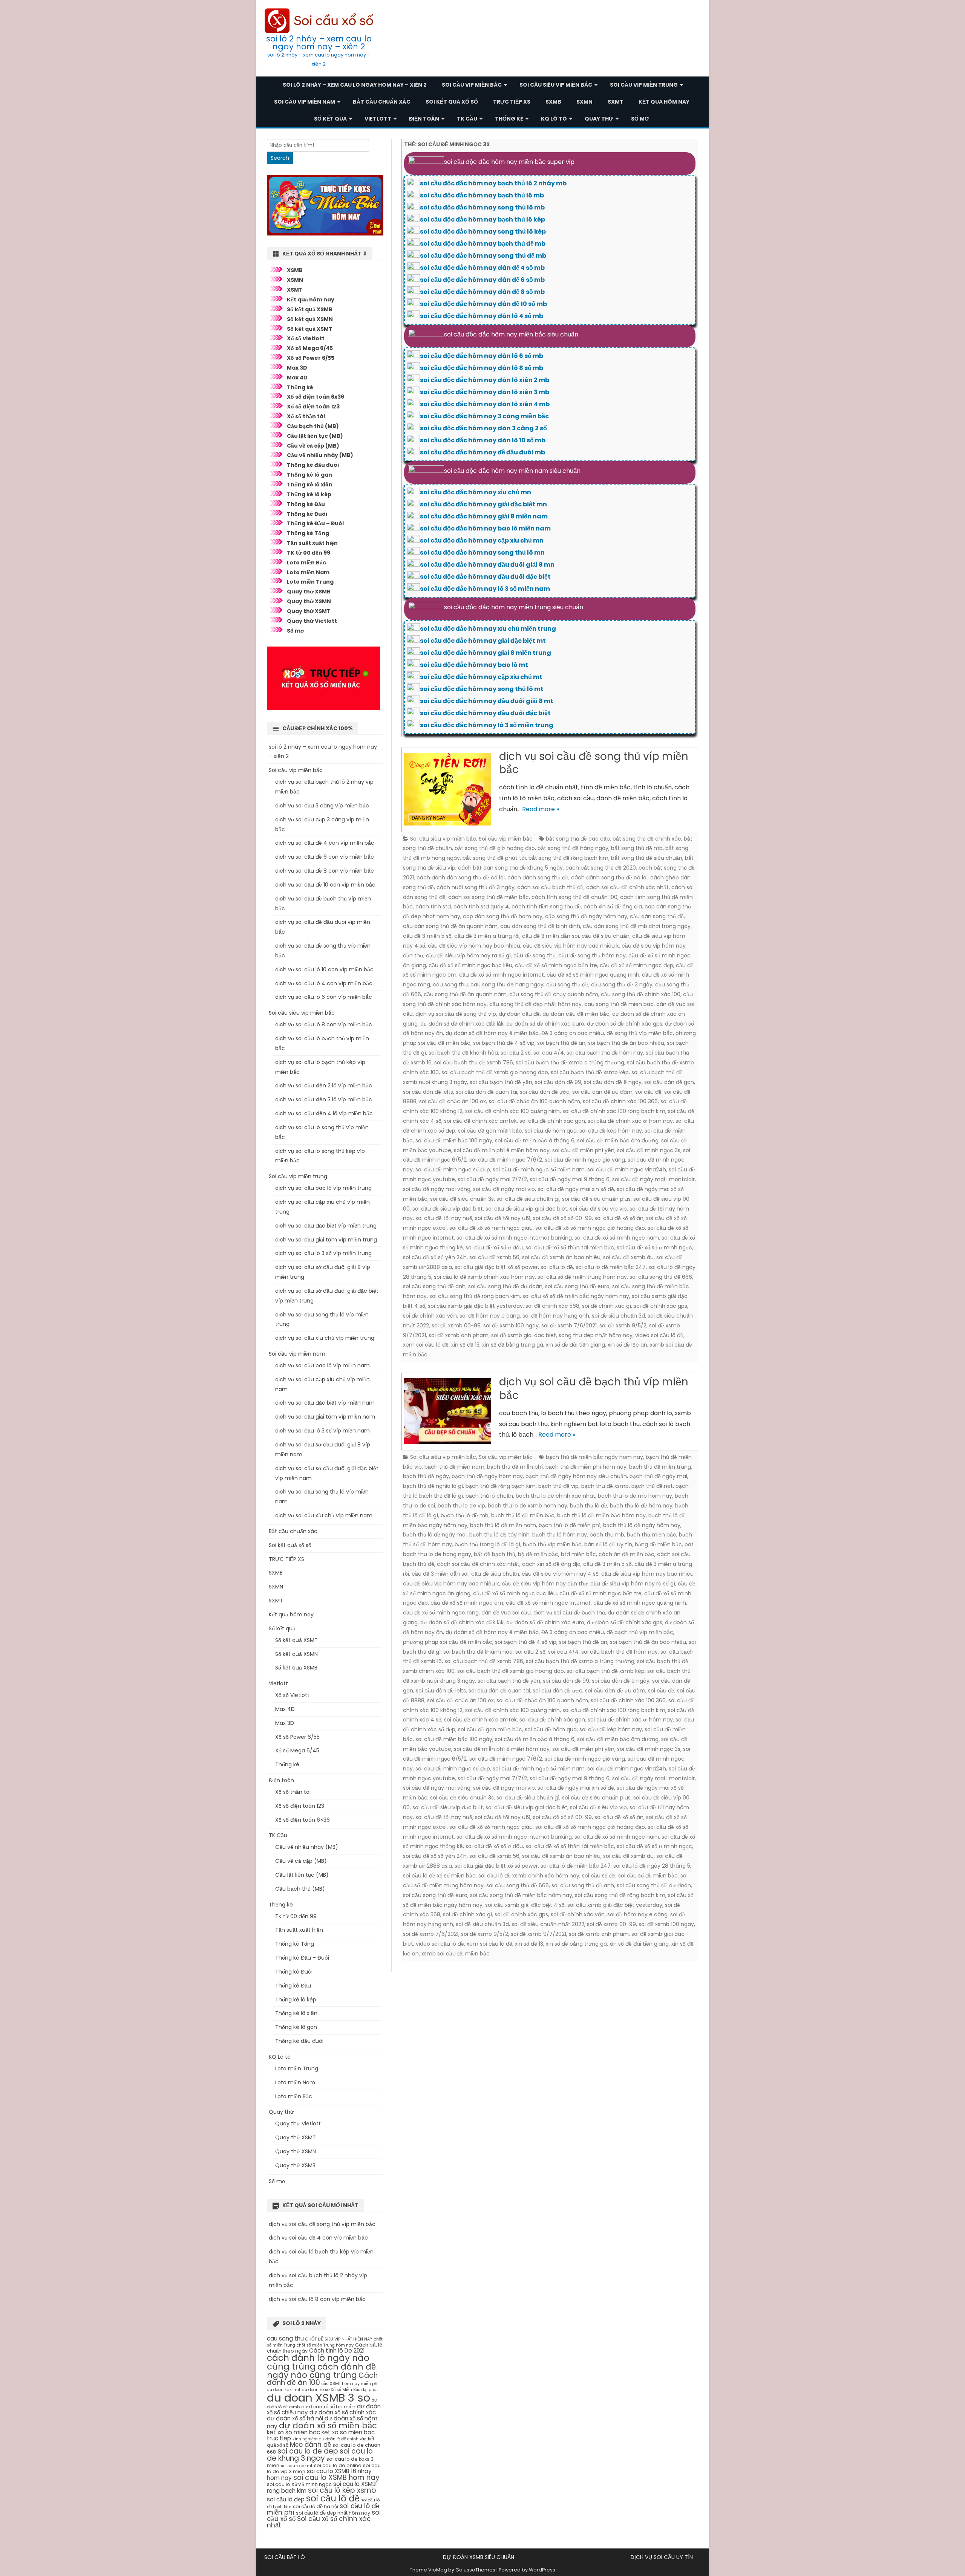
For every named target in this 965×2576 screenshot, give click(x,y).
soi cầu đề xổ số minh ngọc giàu (491, 1228)
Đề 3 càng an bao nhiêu (573, 1033)
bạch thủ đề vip (558, 1486)
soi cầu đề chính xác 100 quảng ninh (512, 1111)
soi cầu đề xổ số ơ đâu (494, 1247)
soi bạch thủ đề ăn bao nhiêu (626, 1043)
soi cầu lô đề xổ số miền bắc (439, 1876)
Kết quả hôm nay (664, 102)
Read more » (541, 809)
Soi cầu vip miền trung (644, 85)
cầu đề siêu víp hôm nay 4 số (560, 1574)
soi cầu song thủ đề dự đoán (505, 1286)
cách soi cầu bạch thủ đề (550, 887)
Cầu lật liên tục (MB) (315, 436)
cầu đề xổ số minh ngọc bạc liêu (470, 965)
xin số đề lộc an (627, 1345)
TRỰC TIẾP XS (512, 102)
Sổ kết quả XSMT (310, 329)
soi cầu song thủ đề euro (577, 1286)
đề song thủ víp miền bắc (640, 1033)
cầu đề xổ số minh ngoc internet (502, 975)
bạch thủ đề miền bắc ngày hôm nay (594, 1457)
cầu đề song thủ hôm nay (592, 955)
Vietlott (378, 119)
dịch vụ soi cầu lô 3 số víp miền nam (322, 1431)
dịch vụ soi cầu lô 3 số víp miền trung (323, 1253)
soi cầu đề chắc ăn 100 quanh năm (534, 1101)
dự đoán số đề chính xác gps (625, 1024)
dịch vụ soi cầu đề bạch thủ (569, 1613)
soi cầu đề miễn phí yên (583, 1150)
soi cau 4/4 (549, 1053)
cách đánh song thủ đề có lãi (609, 878)
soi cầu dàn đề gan (669, 1082)
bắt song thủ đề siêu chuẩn (647, 858)
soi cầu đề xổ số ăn (619, 1218)
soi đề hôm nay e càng (490, 1316)
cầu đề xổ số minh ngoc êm (467, 1603)
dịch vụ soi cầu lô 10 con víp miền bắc (324, 969)
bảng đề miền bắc (658, 1544)
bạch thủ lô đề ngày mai (435, 1535)
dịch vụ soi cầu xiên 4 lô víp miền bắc (324, 1113)
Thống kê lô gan (309, 475)
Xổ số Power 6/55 (311, 358)
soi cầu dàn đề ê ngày (613, 1082)
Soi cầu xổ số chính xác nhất (319, 2522)
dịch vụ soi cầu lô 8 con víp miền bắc (324, 1024)
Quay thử (599, 119)
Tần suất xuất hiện (312, 543)
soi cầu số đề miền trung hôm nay (582, 1277)
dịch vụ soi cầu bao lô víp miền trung (323, 1188)
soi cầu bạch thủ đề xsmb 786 (474, 1063)
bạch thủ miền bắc (652, 1535)
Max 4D (297, 378)
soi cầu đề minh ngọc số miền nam (539, 1170)
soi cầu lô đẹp (286, 2499)
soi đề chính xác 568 (552, 1306)
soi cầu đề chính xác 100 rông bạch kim (614, 1111)
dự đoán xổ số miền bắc (328, 2425)
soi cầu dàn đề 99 (558, 1082)
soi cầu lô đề (557, 1267)
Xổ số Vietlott (292, 1695)
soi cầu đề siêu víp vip (598, 1209)
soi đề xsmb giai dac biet (524, 1335)
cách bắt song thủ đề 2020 (601, 868)
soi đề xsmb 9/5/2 (623, 1325)
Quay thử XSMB (309, 592)
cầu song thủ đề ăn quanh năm (465, 994)
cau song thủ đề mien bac (619, 1004)
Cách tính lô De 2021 (337, 2351)
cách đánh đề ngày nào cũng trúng (321, 2371)
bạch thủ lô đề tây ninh (499, 1535)
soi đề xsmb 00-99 (456, 1325)
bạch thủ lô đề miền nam (503, 1525)
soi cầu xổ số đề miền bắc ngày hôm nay (576, 1296)
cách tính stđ (433, 907)
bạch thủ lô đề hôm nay (641, 1506)
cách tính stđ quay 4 (481, 907)
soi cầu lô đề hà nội (316, 2506)
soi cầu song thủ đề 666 (661, 1277)
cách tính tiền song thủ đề (546, 907)
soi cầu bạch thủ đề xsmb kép (590, 1072)
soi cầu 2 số (516, 1053)
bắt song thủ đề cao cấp (578, 839)
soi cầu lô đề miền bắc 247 (611, 1267)
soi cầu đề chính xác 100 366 (620, 1101)
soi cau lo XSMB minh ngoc (299, 2484)
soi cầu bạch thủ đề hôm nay (605, 1053)
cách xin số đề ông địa (613, 907)
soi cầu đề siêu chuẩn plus (596, 1199)
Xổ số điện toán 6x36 (316, 397)
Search (280, 158)
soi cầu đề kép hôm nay (611, 1131)
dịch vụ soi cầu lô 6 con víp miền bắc (324, 997)
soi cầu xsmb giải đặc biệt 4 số (525, 1905)
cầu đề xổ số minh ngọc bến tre (556, 965)
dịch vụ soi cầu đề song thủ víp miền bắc (594, 763)
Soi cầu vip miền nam (305, 102)
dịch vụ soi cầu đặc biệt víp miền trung (326, 1226)
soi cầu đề (648, 1092)
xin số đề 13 (465, 1345)
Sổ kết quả (330, 119)
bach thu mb (607, 1535)
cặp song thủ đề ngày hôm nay (586, 916)
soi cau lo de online (338, 2465)
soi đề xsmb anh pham (459, 1335)
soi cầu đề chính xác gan (552, 1121)
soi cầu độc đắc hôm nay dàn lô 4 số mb (482, 316)
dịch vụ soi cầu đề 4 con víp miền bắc (325, 843)
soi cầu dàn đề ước (545, 1092)
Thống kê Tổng (308, 533)
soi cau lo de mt (297, 2466)
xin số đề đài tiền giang (575, 1345)
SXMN (584, 102)
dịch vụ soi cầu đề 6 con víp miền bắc (325, 857)
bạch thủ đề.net (652, 1486)
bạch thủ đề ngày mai (658, 1476)
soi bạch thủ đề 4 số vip (504, 1043)
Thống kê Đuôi (307, 514)
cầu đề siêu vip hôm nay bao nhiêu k (571, 946)
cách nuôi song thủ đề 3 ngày (476, 887)
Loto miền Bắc (306, 563)
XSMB (295, 270)
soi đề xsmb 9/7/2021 (538, 1934)
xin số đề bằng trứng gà (513, 1345)
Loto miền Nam (308, 572)
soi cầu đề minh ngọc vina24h (627, 1170)
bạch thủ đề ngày (426, 1476)
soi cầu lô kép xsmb (342, 2490)
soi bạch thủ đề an (561, 1043)
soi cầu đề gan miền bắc (490, 1131)
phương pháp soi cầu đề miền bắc (448, 1642)
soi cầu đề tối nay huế (444, 1218)
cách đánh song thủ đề (538, 878)
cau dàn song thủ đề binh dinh (540, 926)
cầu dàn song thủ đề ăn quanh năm (450, 926)
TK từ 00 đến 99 (309, 553)
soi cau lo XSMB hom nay (336, 2477)
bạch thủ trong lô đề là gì (487, 1544)
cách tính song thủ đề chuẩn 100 (574, 897)
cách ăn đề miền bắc (626, 1554)
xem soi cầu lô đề (426, 1345)
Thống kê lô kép (309, 494)
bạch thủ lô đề (589, 1506)
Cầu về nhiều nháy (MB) (320, 455)
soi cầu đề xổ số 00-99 (562, 1218)
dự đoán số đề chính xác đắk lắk (462, 1024)
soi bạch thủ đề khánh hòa (463, 1053)
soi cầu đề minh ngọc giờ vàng (585, 1160)
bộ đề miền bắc (538, 1554)
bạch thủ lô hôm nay (560, 1535)
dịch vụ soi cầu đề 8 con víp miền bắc (325, 871)
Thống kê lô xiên (310, 485)
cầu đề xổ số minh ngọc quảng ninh (593, 975)
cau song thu (450, 985)
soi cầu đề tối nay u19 (503, 1218)
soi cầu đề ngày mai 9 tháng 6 (570, 1179)
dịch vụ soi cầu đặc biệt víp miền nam (325, 1403)
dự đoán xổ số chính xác (343, 2412)
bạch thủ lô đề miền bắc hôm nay (601, 1515)
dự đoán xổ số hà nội (295, 2418)
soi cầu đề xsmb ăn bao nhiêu (561, 1257)
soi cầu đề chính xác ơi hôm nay (630, 1121)
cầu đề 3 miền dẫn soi (551, 936)
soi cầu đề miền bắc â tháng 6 (535, 1140)
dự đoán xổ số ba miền (328, 2407)
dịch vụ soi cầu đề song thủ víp (456, 1014)
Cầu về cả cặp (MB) (313, 446)
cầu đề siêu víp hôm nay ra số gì (468, 955)
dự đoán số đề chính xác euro (545, 1024)
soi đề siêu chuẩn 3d (618, 1316)
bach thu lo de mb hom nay (635, 1496)
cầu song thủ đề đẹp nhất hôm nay (535, 1004)
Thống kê (509, 119)
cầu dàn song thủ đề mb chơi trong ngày (637, 926)
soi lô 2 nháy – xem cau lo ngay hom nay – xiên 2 (319, 43)
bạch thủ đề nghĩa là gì (433, 1486)
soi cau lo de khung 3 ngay (320, 2455)
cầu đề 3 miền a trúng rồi (487, 936)
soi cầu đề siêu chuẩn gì (528, 1199)
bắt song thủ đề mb (637, 848)
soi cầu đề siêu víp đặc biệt (448, 1209)
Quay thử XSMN (309, 601)
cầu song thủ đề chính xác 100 (641, 994)
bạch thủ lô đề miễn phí (570, 1525)
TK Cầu (467, 119)
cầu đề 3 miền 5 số (427, 936)
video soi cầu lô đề (659, 1335)
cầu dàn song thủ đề (657, 916)
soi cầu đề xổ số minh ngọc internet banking (514, 1238)
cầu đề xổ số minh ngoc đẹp (636, 965)
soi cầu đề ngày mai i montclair (653, 1179)
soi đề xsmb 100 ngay (511, 1325)
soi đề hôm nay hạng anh (556, 1316)
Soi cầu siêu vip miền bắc (556, 85)
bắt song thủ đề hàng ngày (573, 848)
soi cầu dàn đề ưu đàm (602, 1092)
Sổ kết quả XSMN (310, 319)
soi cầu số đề (599, 1876)
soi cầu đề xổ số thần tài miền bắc (570, 1247)
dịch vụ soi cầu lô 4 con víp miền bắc (324, 983)
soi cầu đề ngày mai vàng (437, 1189)
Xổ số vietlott (306, 338)
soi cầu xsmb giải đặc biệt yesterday (475, 1306)
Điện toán (424, 119)
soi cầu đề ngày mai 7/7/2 (492, 1179)
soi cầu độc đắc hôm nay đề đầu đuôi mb (482, 452)
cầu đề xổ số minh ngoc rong (441, 1613)
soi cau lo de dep (308, 2451)
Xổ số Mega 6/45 (310, 348)
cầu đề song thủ (535, 955)
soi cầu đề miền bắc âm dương (618, 1140)
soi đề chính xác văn (430, 1316)
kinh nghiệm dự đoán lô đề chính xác (329, 2439)
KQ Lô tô (554, 119)
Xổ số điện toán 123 (313, 407)
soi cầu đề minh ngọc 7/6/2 (506, 1160)
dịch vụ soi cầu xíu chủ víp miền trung (325, 1338)
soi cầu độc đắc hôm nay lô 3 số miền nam (485, 589)
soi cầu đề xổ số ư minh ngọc (654, 1247)
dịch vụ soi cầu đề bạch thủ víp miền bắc (594, 1389)
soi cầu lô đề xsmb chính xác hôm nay (484, 1277)
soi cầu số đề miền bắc (648, 1876)
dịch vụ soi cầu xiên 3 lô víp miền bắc (324, 1099)
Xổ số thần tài (306, 416)
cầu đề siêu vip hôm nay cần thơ (545, 1584)
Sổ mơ (640, 119)
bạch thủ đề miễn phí (515, 1467)
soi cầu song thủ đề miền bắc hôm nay (521, 1895)
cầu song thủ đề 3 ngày (622, 985)
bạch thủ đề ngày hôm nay (487, 1476)
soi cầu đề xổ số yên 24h (435, 1257)
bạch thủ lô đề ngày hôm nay (642, 1525)
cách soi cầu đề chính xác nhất (627, 887)
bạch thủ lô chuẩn (489, 1496)
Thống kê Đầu (306, 504)
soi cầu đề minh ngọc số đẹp (453, 1170)
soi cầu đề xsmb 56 (494, 1257)
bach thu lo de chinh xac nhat (555, 1496)
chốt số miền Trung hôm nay (325, 2345)
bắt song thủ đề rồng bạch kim (568, 858)
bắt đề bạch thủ (495, 1554)
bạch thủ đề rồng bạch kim (501, 1486)
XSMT (295, 290)
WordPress (542, 2570)
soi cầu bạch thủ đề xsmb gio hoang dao (495, 1072)
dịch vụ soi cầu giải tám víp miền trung (326, 1240)
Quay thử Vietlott (312, 621)
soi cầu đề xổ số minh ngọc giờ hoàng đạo (590, 1228)
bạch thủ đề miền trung (660, 1467)
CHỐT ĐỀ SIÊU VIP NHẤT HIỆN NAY (339, 2339)
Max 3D (297, 368)
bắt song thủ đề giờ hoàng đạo (495, 848)
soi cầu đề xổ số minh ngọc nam (617, 1238)
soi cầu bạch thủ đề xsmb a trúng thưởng (570, 1063)
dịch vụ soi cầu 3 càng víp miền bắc (322, 806)
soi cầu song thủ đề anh (434, 1286)
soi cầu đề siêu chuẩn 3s (462, 1199)
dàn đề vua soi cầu (506, 1613)
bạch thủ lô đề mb (465, 1515)
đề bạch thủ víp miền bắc (640, 1632)
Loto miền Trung (310, 582)
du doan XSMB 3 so (319, 2398)
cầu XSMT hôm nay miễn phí (350, 2384)
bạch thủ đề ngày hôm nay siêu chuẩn (576, 1476)
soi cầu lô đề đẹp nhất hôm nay (333, 2513)
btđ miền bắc (578, 1554)
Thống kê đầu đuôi (313, 465)
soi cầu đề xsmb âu (628, 1257)
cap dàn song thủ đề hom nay (503, 916)
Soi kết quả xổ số (452, 102)
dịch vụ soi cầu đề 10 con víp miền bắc (325, 885)
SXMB (553, 102)
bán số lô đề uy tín (608, 1544)
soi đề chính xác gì (607, 1306)
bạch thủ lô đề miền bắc (523, 1515)
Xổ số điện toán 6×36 (303, 1820)
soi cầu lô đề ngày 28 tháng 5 (652, 1866)
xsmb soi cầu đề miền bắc (456, 1954)
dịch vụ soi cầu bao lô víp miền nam (322, 1365)
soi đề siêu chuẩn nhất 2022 (548, 1924)
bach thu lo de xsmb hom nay (528, 1506)
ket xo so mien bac (293, 2432)
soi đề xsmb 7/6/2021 (569, 1325)
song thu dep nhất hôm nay (596, 1335)
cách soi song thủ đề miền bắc (489, 897)
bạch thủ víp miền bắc (552, 1544)
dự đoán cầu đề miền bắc (576, 1014)
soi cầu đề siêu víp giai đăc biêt (526, 1209)
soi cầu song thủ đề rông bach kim (475, 1296)
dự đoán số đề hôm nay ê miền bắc (492, 1033)
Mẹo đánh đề (310, 2445)
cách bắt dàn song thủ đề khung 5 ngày (510, 868)
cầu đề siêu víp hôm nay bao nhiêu (474, 946)
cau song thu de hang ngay (507, 985)
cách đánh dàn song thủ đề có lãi (461, 878)
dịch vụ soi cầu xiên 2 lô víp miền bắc (324, 1085)
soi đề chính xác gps (660, 1306)
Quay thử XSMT (309, 611)
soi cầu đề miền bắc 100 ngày (454, 1140)
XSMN (295, 280)
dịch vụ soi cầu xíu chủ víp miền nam (324, 1515)
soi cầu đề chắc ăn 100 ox (453, 1101)
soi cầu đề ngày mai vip (504, 1189)
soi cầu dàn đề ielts (428, 1092)
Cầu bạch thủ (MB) (313, 426)
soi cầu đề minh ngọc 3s (649, 1150)
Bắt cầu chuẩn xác (382, 102)
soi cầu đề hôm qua (551, 1131)
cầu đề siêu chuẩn (606, 936)
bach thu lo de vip (461, 1506)
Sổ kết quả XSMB (310, 309)
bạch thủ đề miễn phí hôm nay (586, 1467)
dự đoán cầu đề (519, 1014)
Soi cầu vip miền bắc (472, 85)
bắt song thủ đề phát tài (494, 858)
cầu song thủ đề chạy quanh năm (554, 994)
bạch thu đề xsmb (605, 1486)
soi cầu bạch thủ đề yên (501, 1082)
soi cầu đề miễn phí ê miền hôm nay (502, 1150)
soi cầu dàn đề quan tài (486, 1092)
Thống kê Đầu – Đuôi (315, 523)
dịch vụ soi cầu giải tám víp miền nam (325, 1417)
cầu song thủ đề (567, 985)
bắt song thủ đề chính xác (647, 839)
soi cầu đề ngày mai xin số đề (576, 1189)
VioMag (438, 2570)
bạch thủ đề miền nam (454, 1467)
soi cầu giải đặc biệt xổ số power (496, 1267)
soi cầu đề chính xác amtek (480, 1121)
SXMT (616, 102)
